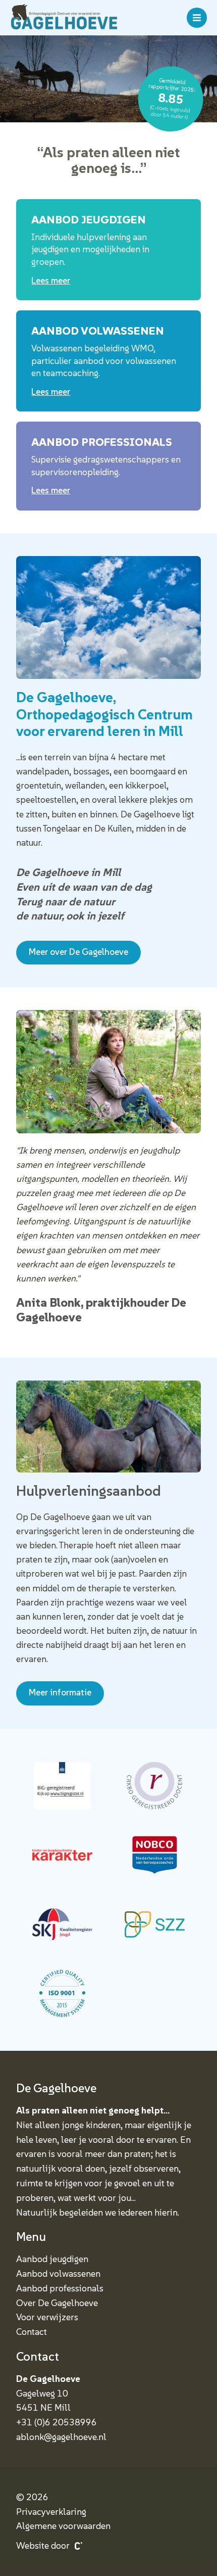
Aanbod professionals (60, 2288)
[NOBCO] (155, 1855)
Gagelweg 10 (42, 2393)
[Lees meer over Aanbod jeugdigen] (108, 250)
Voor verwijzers (47, 2317)
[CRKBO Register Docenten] (155, 1786)
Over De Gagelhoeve (57, 2303)
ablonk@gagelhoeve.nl (61, 2437)
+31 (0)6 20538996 (57, 2422)
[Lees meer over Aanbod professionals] (108, 466)
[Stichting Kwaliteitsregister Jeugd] (62, 1924)
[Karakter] (62, 1855)
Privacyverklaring (51, 2512)
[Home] (64, 18)
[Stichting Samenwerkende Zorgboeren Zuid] (155, 1924)
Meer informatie (60, 1692)
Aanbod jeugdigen (52, 2259)
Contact (32, 2332)
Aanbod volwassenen (58, 2273)
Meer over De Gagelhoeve (78, 952)
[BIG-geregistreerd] (62, 1786)
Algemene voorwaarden (63, 2526)
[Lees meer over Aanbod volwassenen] (108, 361)
